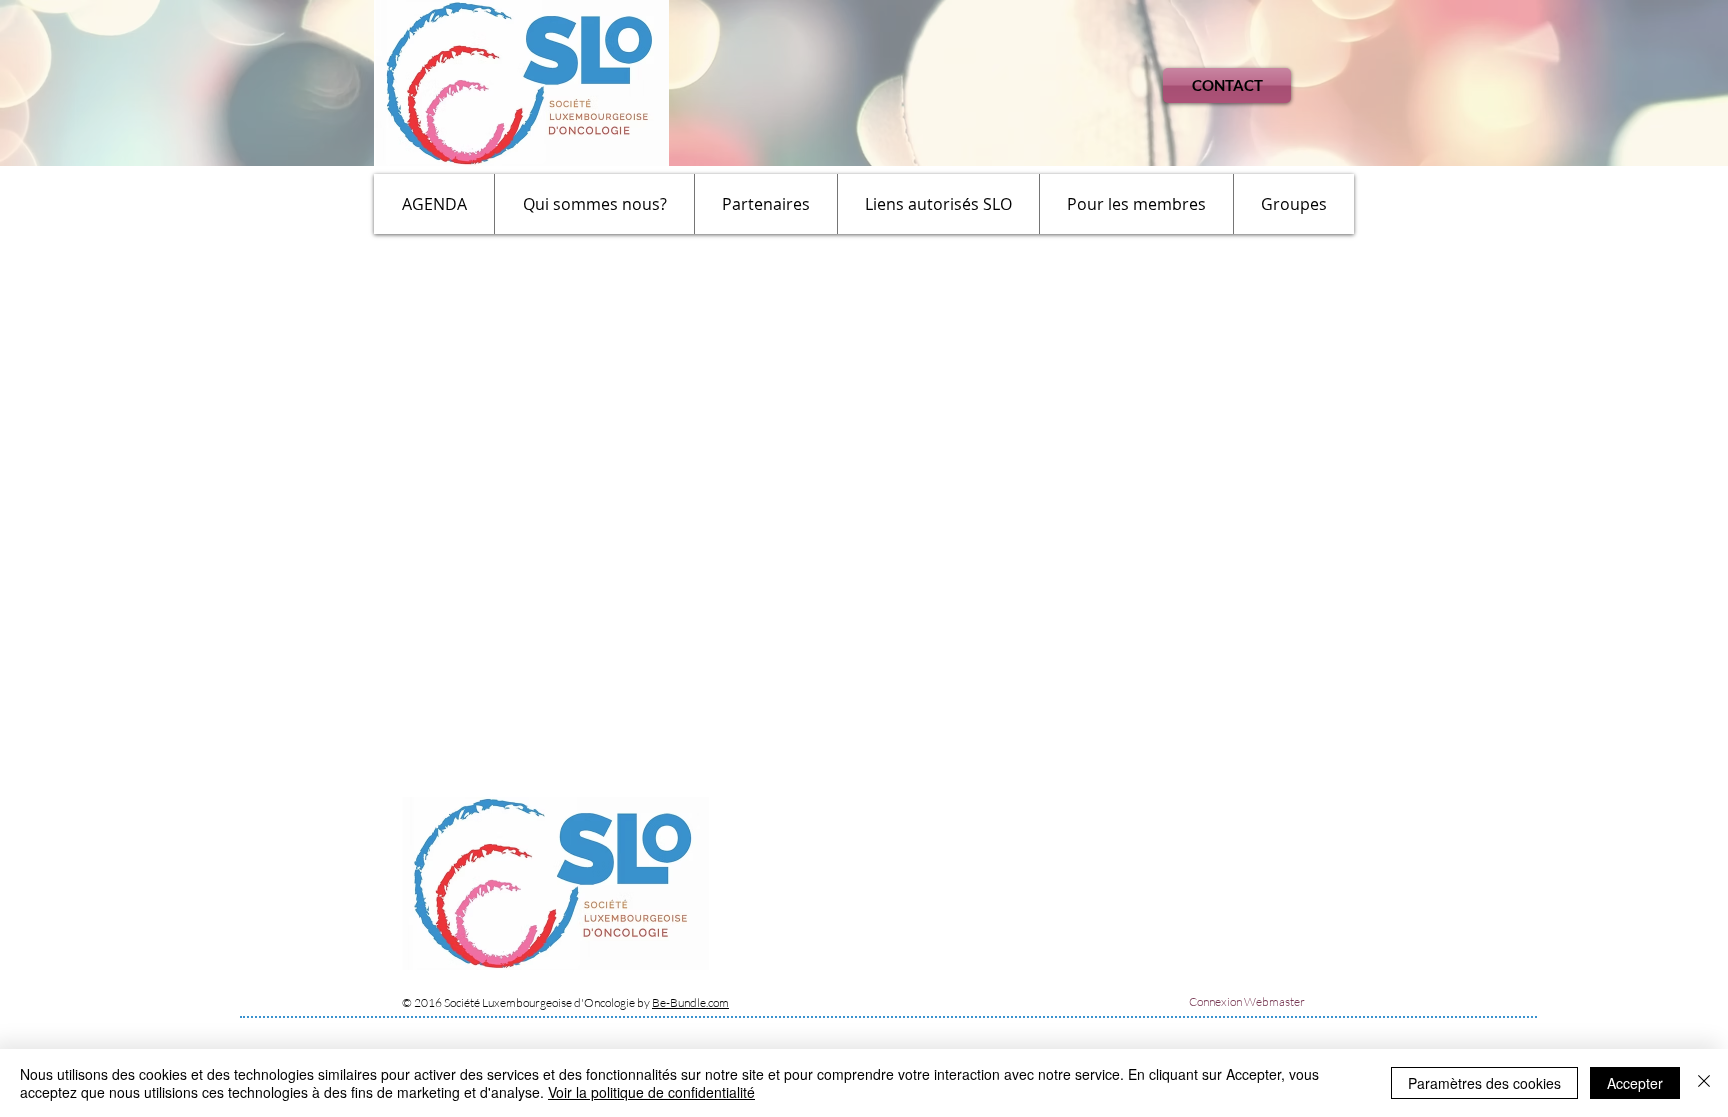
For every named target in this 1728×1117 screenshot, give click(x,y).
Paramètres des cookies (1484, 1083)
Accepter (1635, 1083)
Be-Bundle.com (690, 1002)
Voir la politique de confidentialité (651, 1092)
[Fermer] (1704, 1083)
